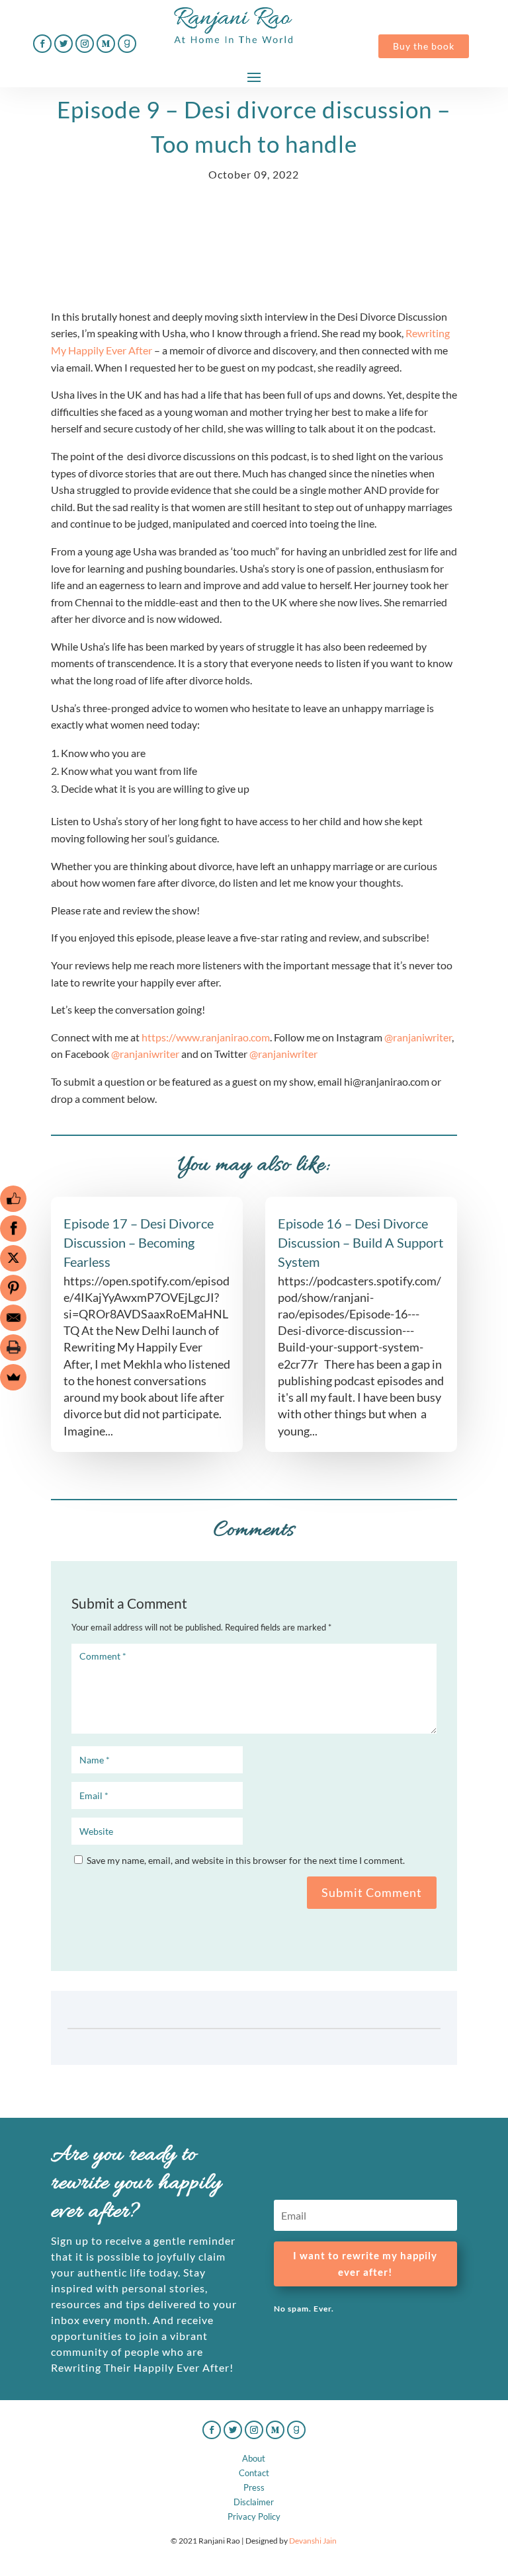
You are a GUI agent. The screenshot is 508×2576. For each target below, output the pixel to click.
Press (254, 2487)
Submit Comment (372, 1892)
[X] (13, 1258)
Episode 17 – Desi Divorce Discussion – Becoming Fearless (139, 1242)
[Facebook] (13, 1228)
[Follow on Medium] (106, 44)
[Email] (13, 1318)
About (254, 2458)
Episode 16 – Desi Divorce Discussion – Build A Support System (360, 1242)
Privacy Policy (254, 2516)
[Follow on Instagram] (85, 44)
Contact (254, 2473)
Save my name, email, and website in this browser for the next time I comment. (246, 1860)
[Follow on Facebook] (42, 44)
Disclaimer (254, 2502)
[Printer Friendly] (13, 1348)
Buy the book (424, 46)
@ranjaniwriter (418, 1037)
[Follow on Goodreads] (127, 44)
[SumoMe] (13, 1377)
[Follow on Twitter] (63, 44)
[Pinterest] (13, 1288)
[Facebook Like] (13, 1199)
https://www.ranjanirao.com (206, 1037)
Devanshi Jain (313, 2541)
